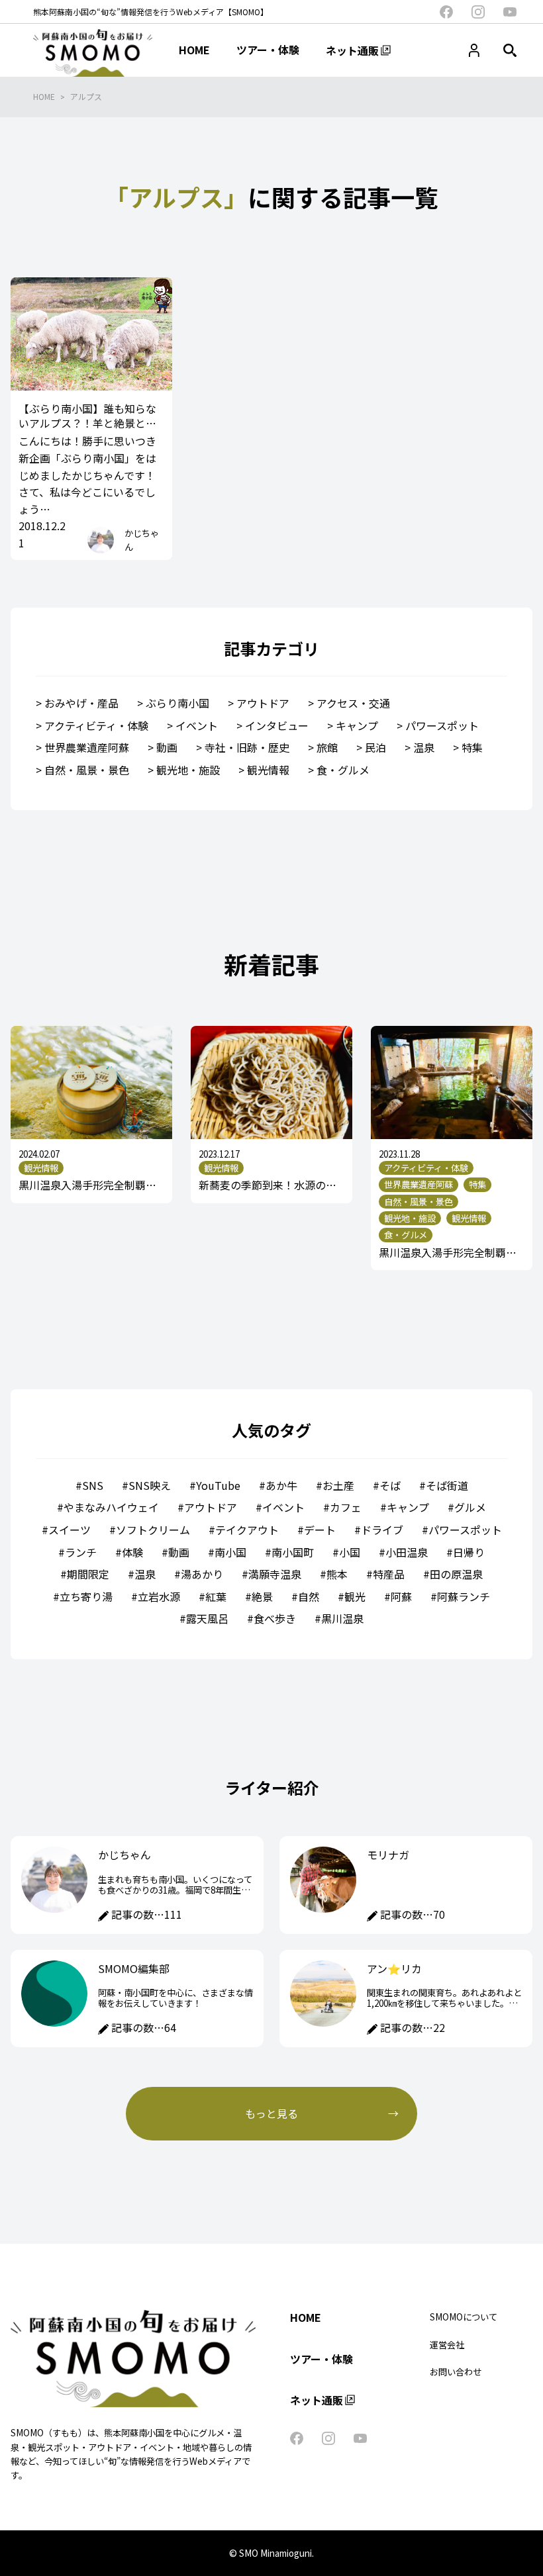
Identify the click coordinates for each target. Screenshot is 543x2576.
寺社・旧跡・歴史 (247, 747)
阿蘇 (401, 1596)
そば (390, 1485)
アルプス (86, 96)
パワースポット (442, 725)
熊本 (337, 1574)
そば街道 (447, 1485)
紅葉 (216, 1596)
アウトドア (263, 703)
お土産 (338, 1485)
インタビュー (277, 725)
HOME (44, 96)
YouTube (218, 1485)
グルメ (470, 1507)
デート (320, 1530)
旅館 (327, 747)
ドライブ (382, 1530)
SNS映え (150, 1485)
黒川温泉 (342, 1618)
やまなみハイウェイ (111, 1507)
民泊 (375, 747)
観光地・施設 (188, 770)
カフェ (346, 1507)
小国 (350, 1552)
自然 (309, 1596)
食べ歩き (275, 1618)
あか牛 (281, 1485)
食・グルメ (343, 770)
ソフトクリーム (153, 1530)
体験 (132, 1552)
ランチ (81, 1552)
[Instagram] (478, 12)
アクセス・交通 (353, 703)
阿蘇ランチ (464, 1596)
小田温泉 (407, 1552)
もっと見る (271, 2113)
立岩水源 (159, 1596)
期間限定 (88, 1574)
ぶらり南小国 (177, 703)
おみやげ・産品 (81, 703)
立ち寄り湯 (86, 1596)
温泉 (424, 747)
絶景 (262, 1596)
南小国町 (293, 1552)
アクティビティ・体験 (96, 725)
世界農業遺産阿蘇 (87, 747)
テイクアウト (247, 1530)
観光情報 (268, 770)
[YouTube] (510, 12)
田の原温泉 (456, 1574)
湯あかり (202, 1574)
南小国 (230, 1552)
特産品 (389, 1574)
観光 (355, 1596)
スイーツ (70, 1530)
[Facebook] (446, 12)
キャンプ (357, 725)
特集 (472, 747)
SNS (93, 1485)
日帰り (469, 1552)
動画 (167, 747)
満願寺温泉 (275, 1574)
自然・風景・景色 (87, 770)
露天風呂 (207, 1618)
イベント (197, 725)
